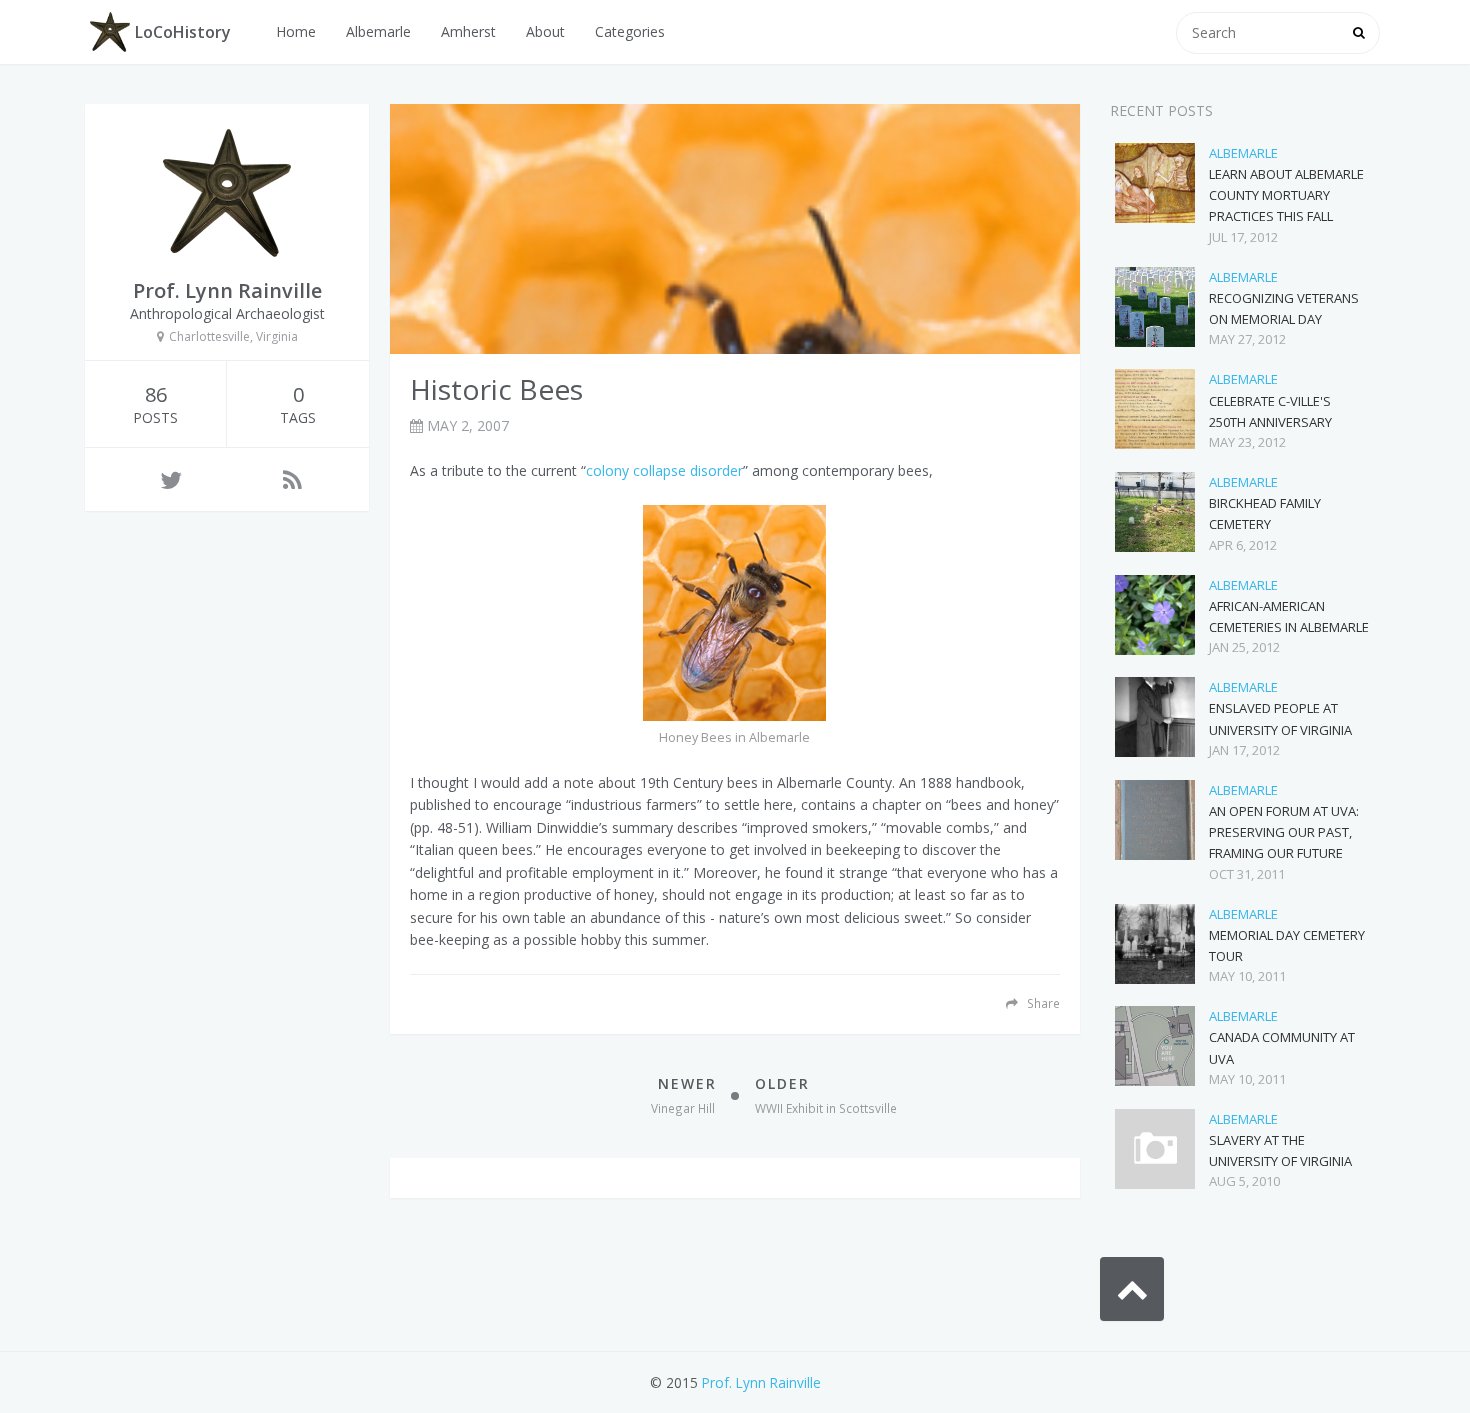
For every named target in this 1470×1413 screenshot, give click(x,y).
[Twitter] (171, 479)
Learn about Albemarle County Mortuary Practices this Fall (1286, 195)
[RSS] (292, 479)
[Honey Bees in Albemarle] (735, 613)
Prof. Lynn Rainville (761, 1382)
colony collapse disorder (664, 470)
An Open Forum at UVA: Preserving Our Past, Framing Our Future (1284, 832)
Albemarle (378, 31)
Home (296, 31)
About (545, 31)
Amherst (468, 31)
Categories (630, 31)
